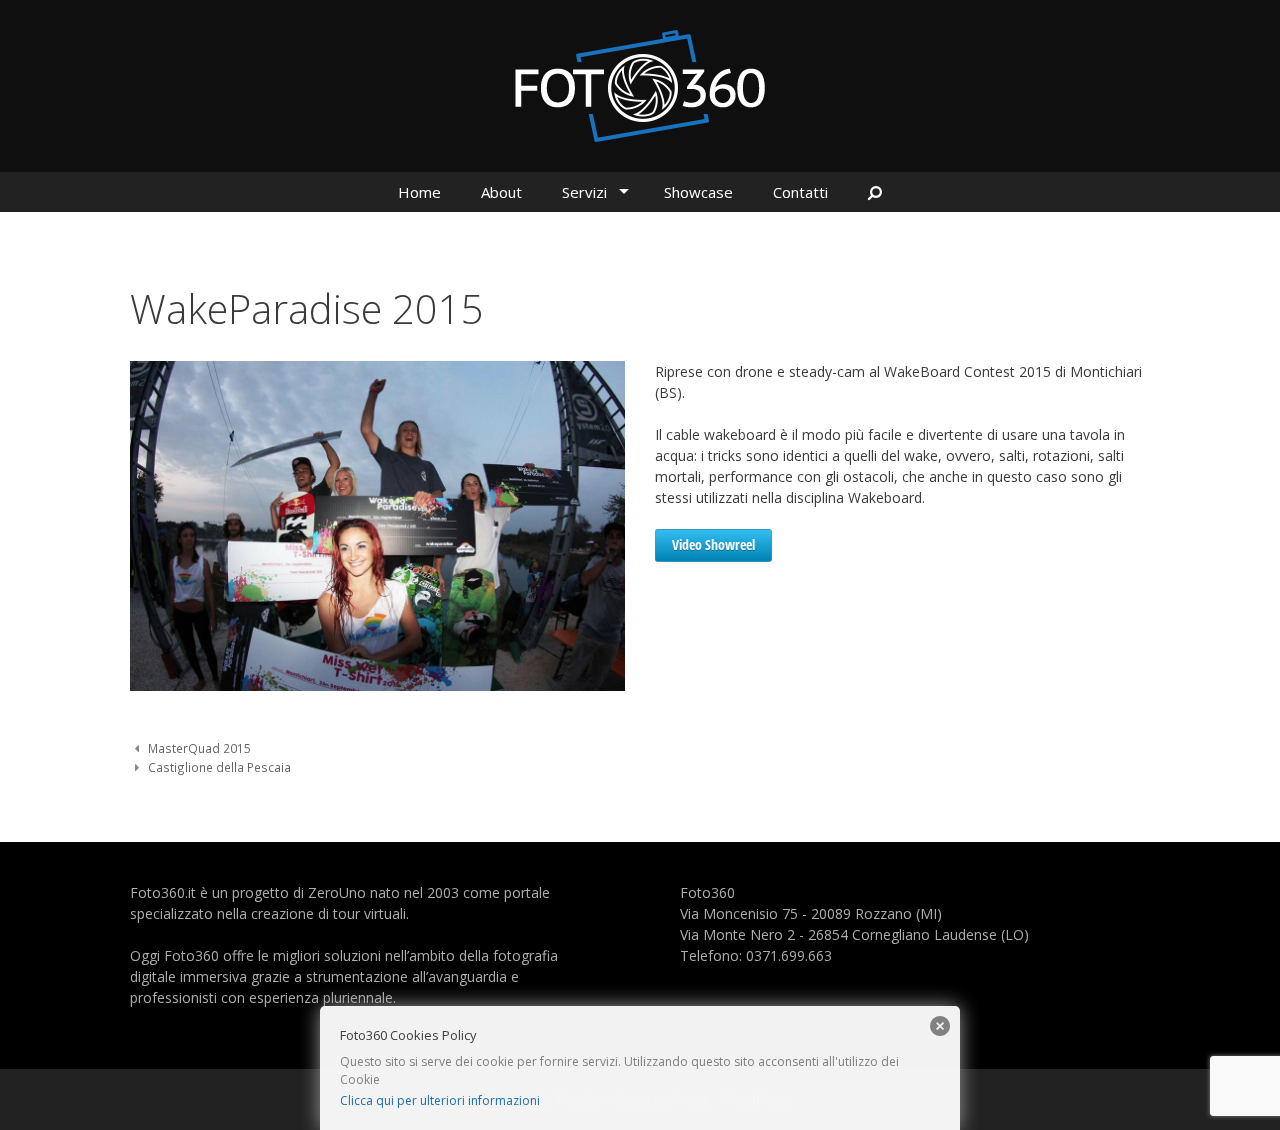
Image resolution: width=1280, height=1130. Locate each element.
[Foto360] (640, 84)
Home (419, 192)
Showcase (698, 192)
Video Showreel (713, 544)
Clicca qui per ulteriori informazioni (440, 1100)
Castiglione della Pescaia (219, 767)
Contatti (800, 192)
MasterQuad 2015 (199, 748)
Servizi (584, 192)
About (501, 192)
